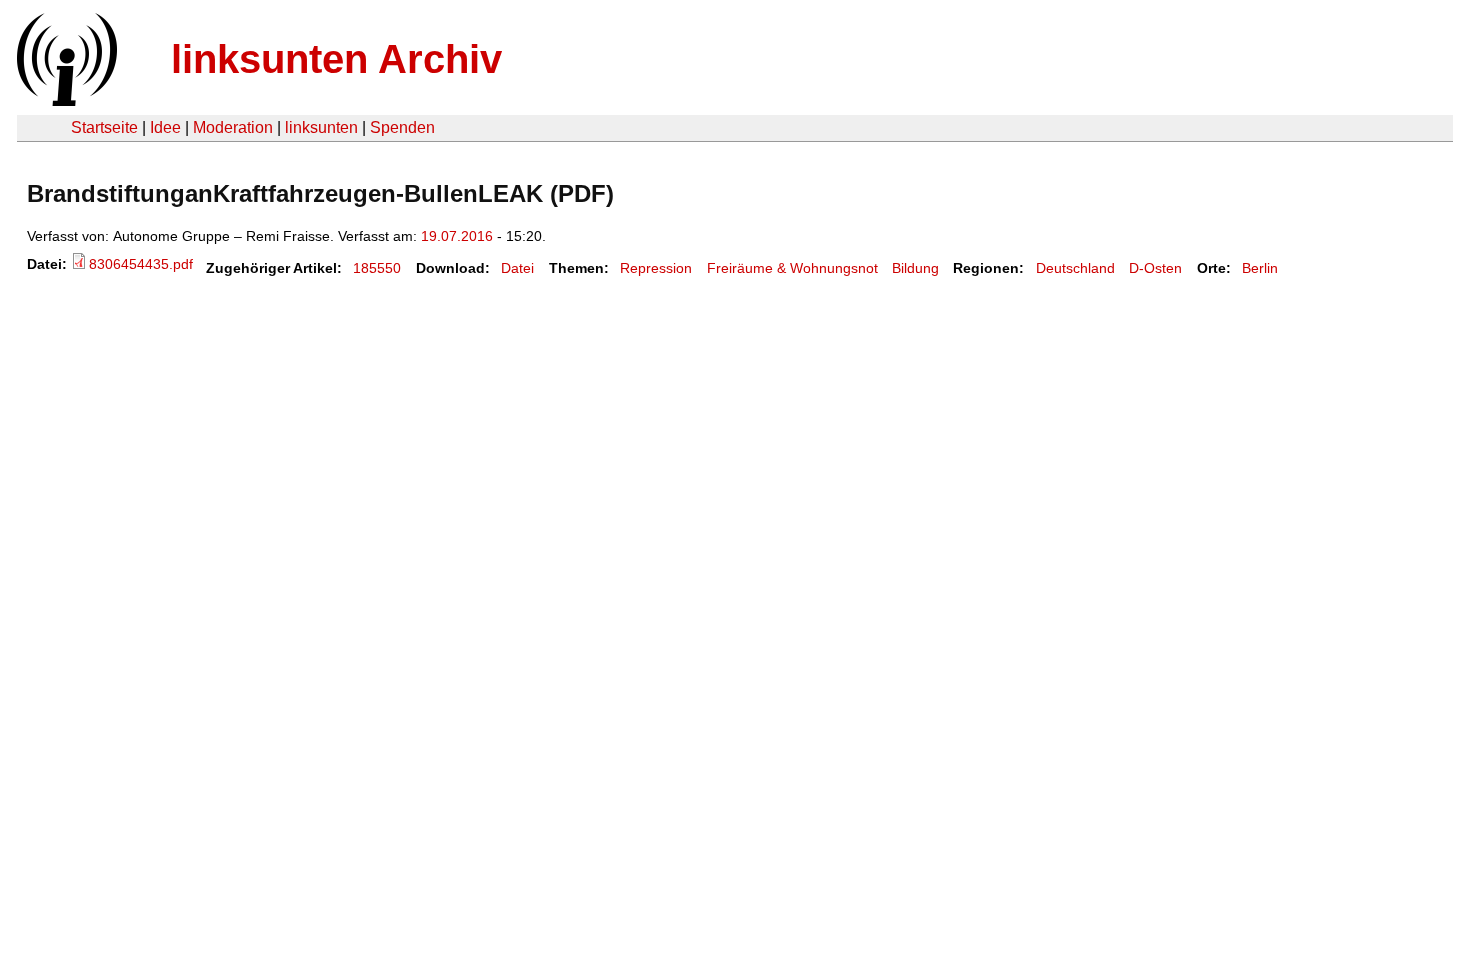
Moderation (233, 127)
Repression (656, 268)
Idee (165, 127)
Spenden (402, 127)
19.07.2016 (457, 236)
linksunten (321, 127)
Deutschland (1075, 268)
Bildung (915, 268)
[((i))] (65, 100)
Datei (517, 268)
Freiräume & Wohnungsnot (792, 268)
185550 (377, 268)
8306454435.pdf (141, 264)
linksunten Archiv (336, 59)
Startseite (104, 127)
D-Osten (1155, 268)
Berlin (1260, 268)
